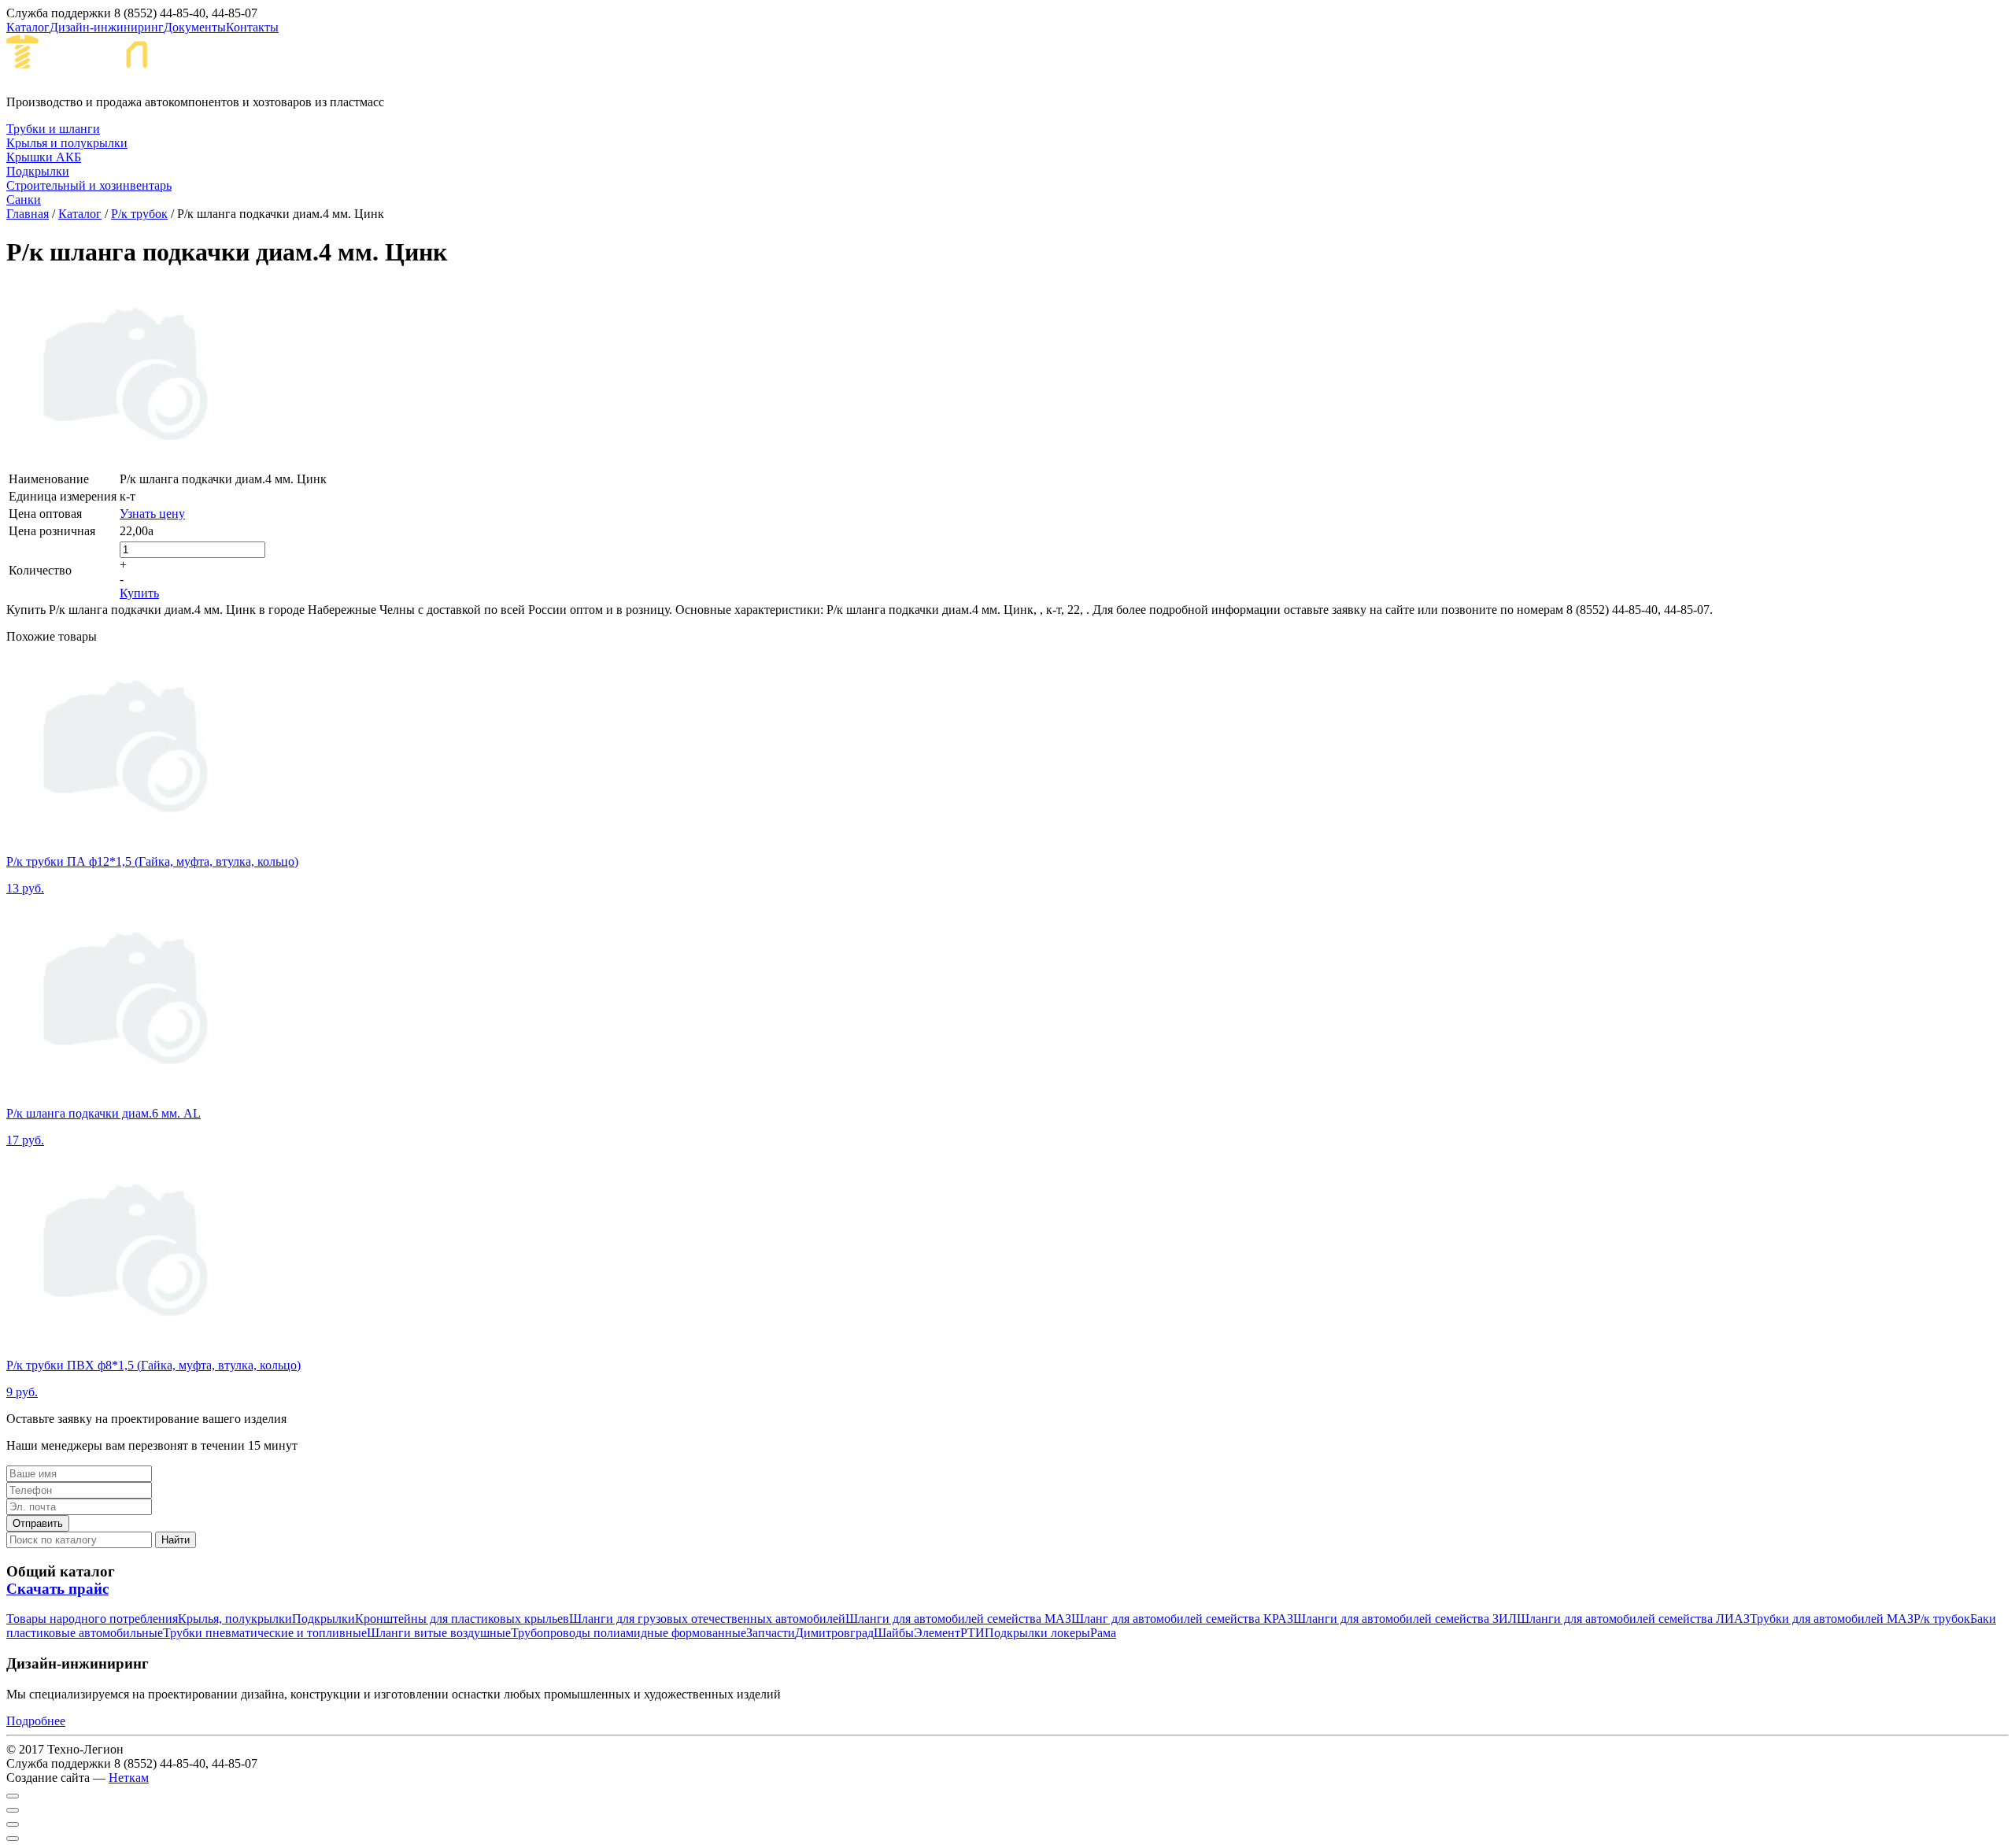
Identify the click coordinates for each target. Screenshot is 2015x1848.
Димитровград (834, 1633)
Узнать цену (152, 514)
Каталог (28, 27)
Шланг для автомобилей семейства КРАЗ (1182, 1619)
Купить (139, 593)
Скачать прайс (57, 1589)
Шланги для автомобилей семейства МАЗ (958, 1619)
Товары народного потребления (92, 1619)
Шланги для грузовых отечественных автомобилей (707, 1619)
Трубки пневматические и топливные (265, 1633)
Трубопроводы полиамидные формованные (629, 1633)
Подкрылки (324, 1619)
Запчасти (771, 1633)
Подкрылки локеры (1037, 1633)
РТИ (972, 1633)
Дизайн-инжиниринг (107, 27)
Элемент (937, 1633)
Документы (195, 27)
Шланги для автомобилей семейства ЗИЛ (1405, 1619)
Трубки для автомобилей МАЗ (1832, 1619)
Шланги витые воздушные (439, 1633)
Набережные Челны (314, 64)
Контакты (252, 27)
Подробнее (36, 1721)
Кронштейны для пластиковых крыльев (462, 1619)
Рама (1103, 1633)
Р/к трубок (139, 214)
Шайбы (894, 1633)
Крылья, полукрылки (235, 1619)
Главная (28, 214)
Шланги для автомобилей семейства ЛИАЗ (1633, 1619)
